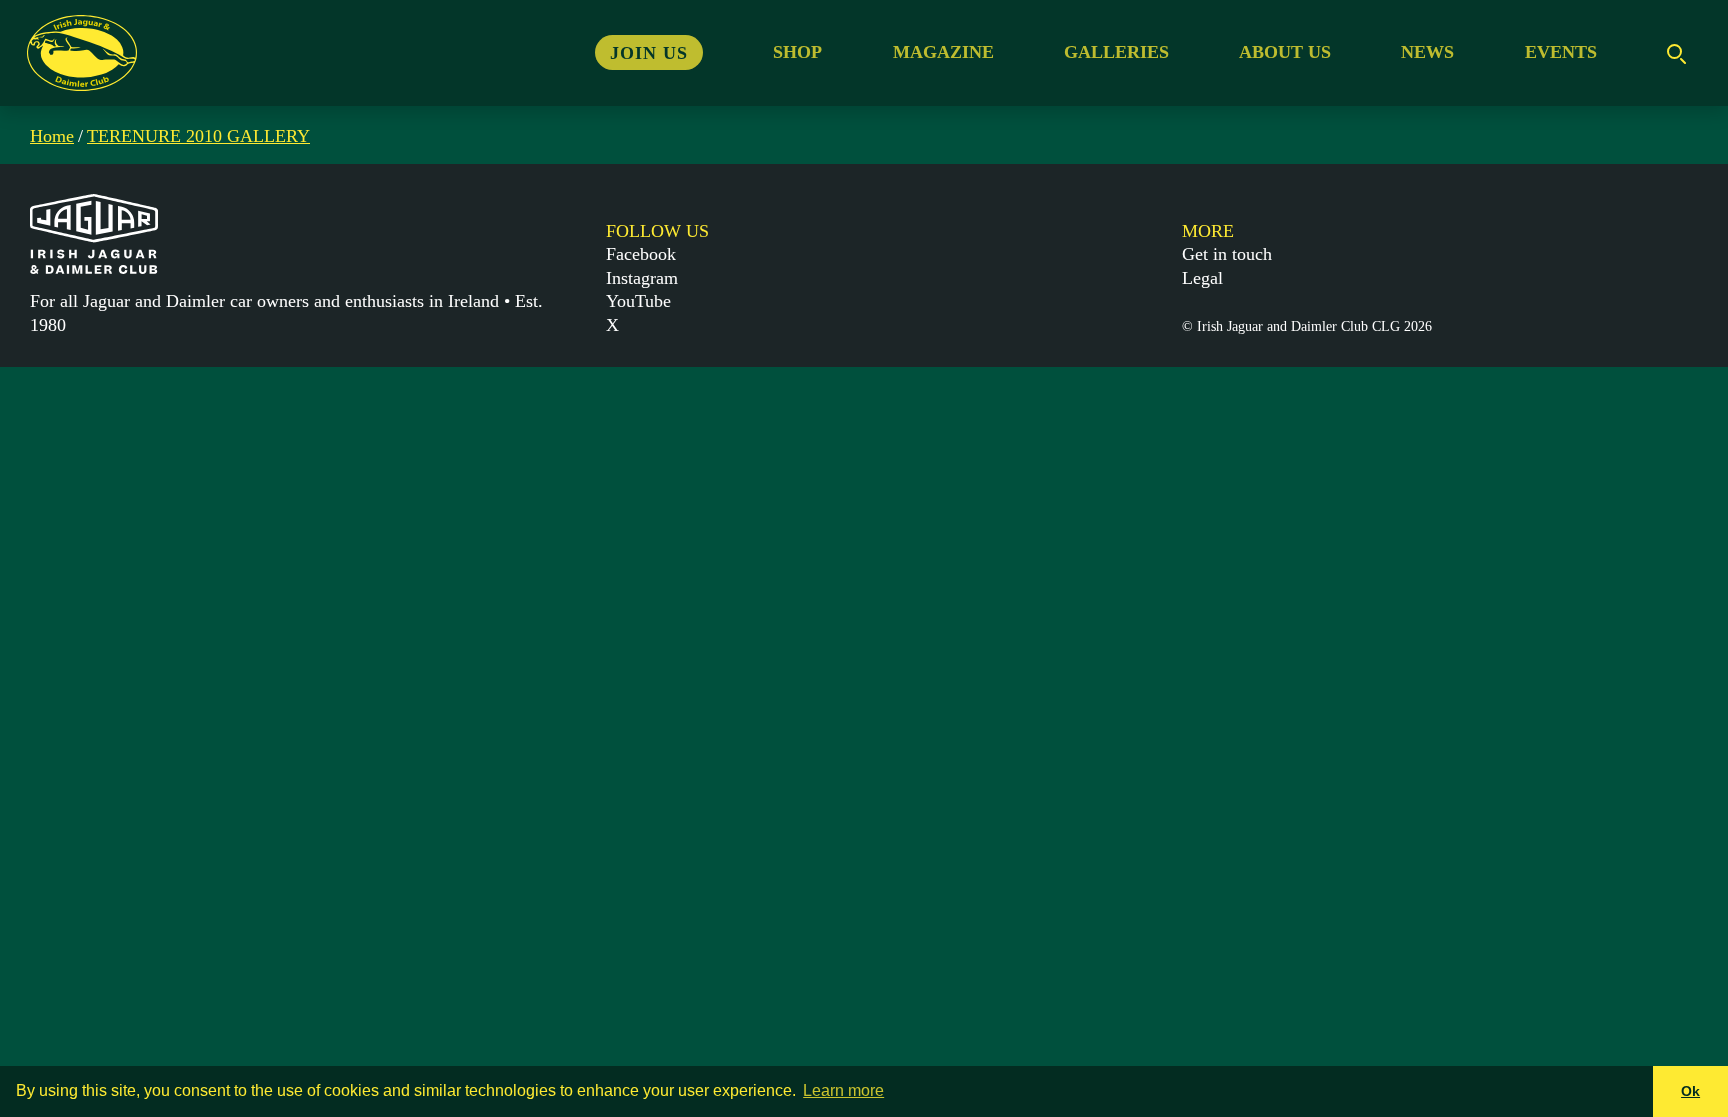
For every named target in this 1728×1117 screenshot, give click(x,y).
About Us (1285, 52)
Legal (1202, 278)
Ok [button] (1690, 1091)
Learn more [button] (843, 1090)
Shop (797, 52)
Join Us (649, 52)
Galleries (1116, 52)
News (1427, 52)
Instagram (642, 278)
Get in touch (1227, 254)
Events (1561, 52)
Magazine (943, 52)
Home (52, 136)
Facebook (641, 254)
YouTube (638, 301)
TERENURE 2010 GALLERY (198, 136)
